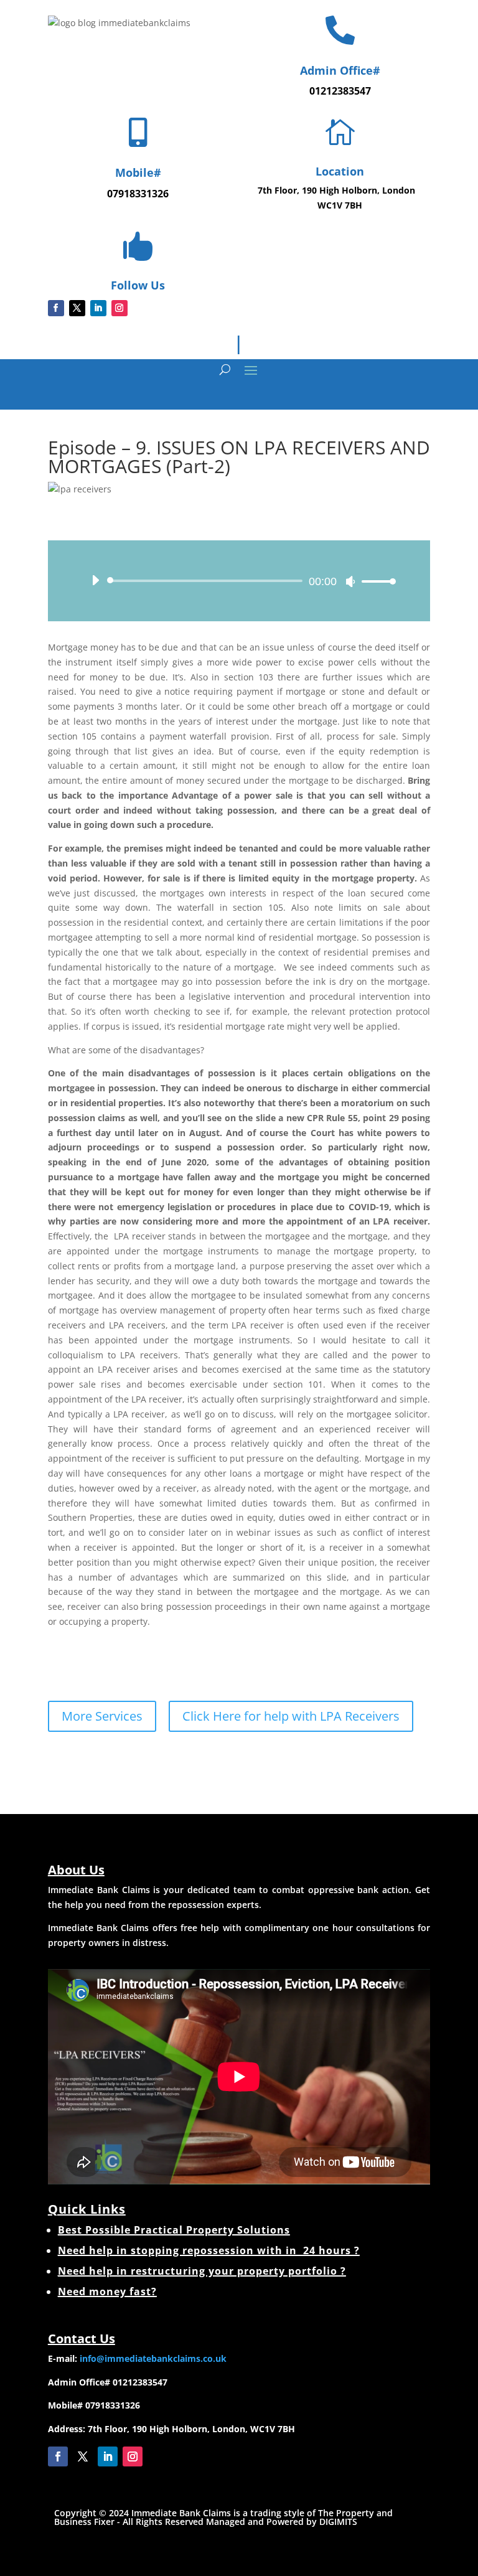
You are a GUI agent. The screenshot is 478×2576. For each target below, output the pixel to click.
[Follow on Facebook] (56, 308)
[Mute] (350, 581)
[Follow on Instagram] (119, 308)
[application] (239, 581)
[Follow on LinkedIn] (98, 308)
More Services (102, 1716)
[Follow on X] (77, 308)
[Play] (95, 580)
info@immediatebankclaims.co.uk (153, 2358)
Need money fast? (107, 2292)
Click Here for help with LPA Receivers (291, 1716)
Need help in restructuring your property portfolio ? (202, 2271)
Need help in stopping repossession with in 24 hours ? (209, 2250)
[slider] (375, 581)
